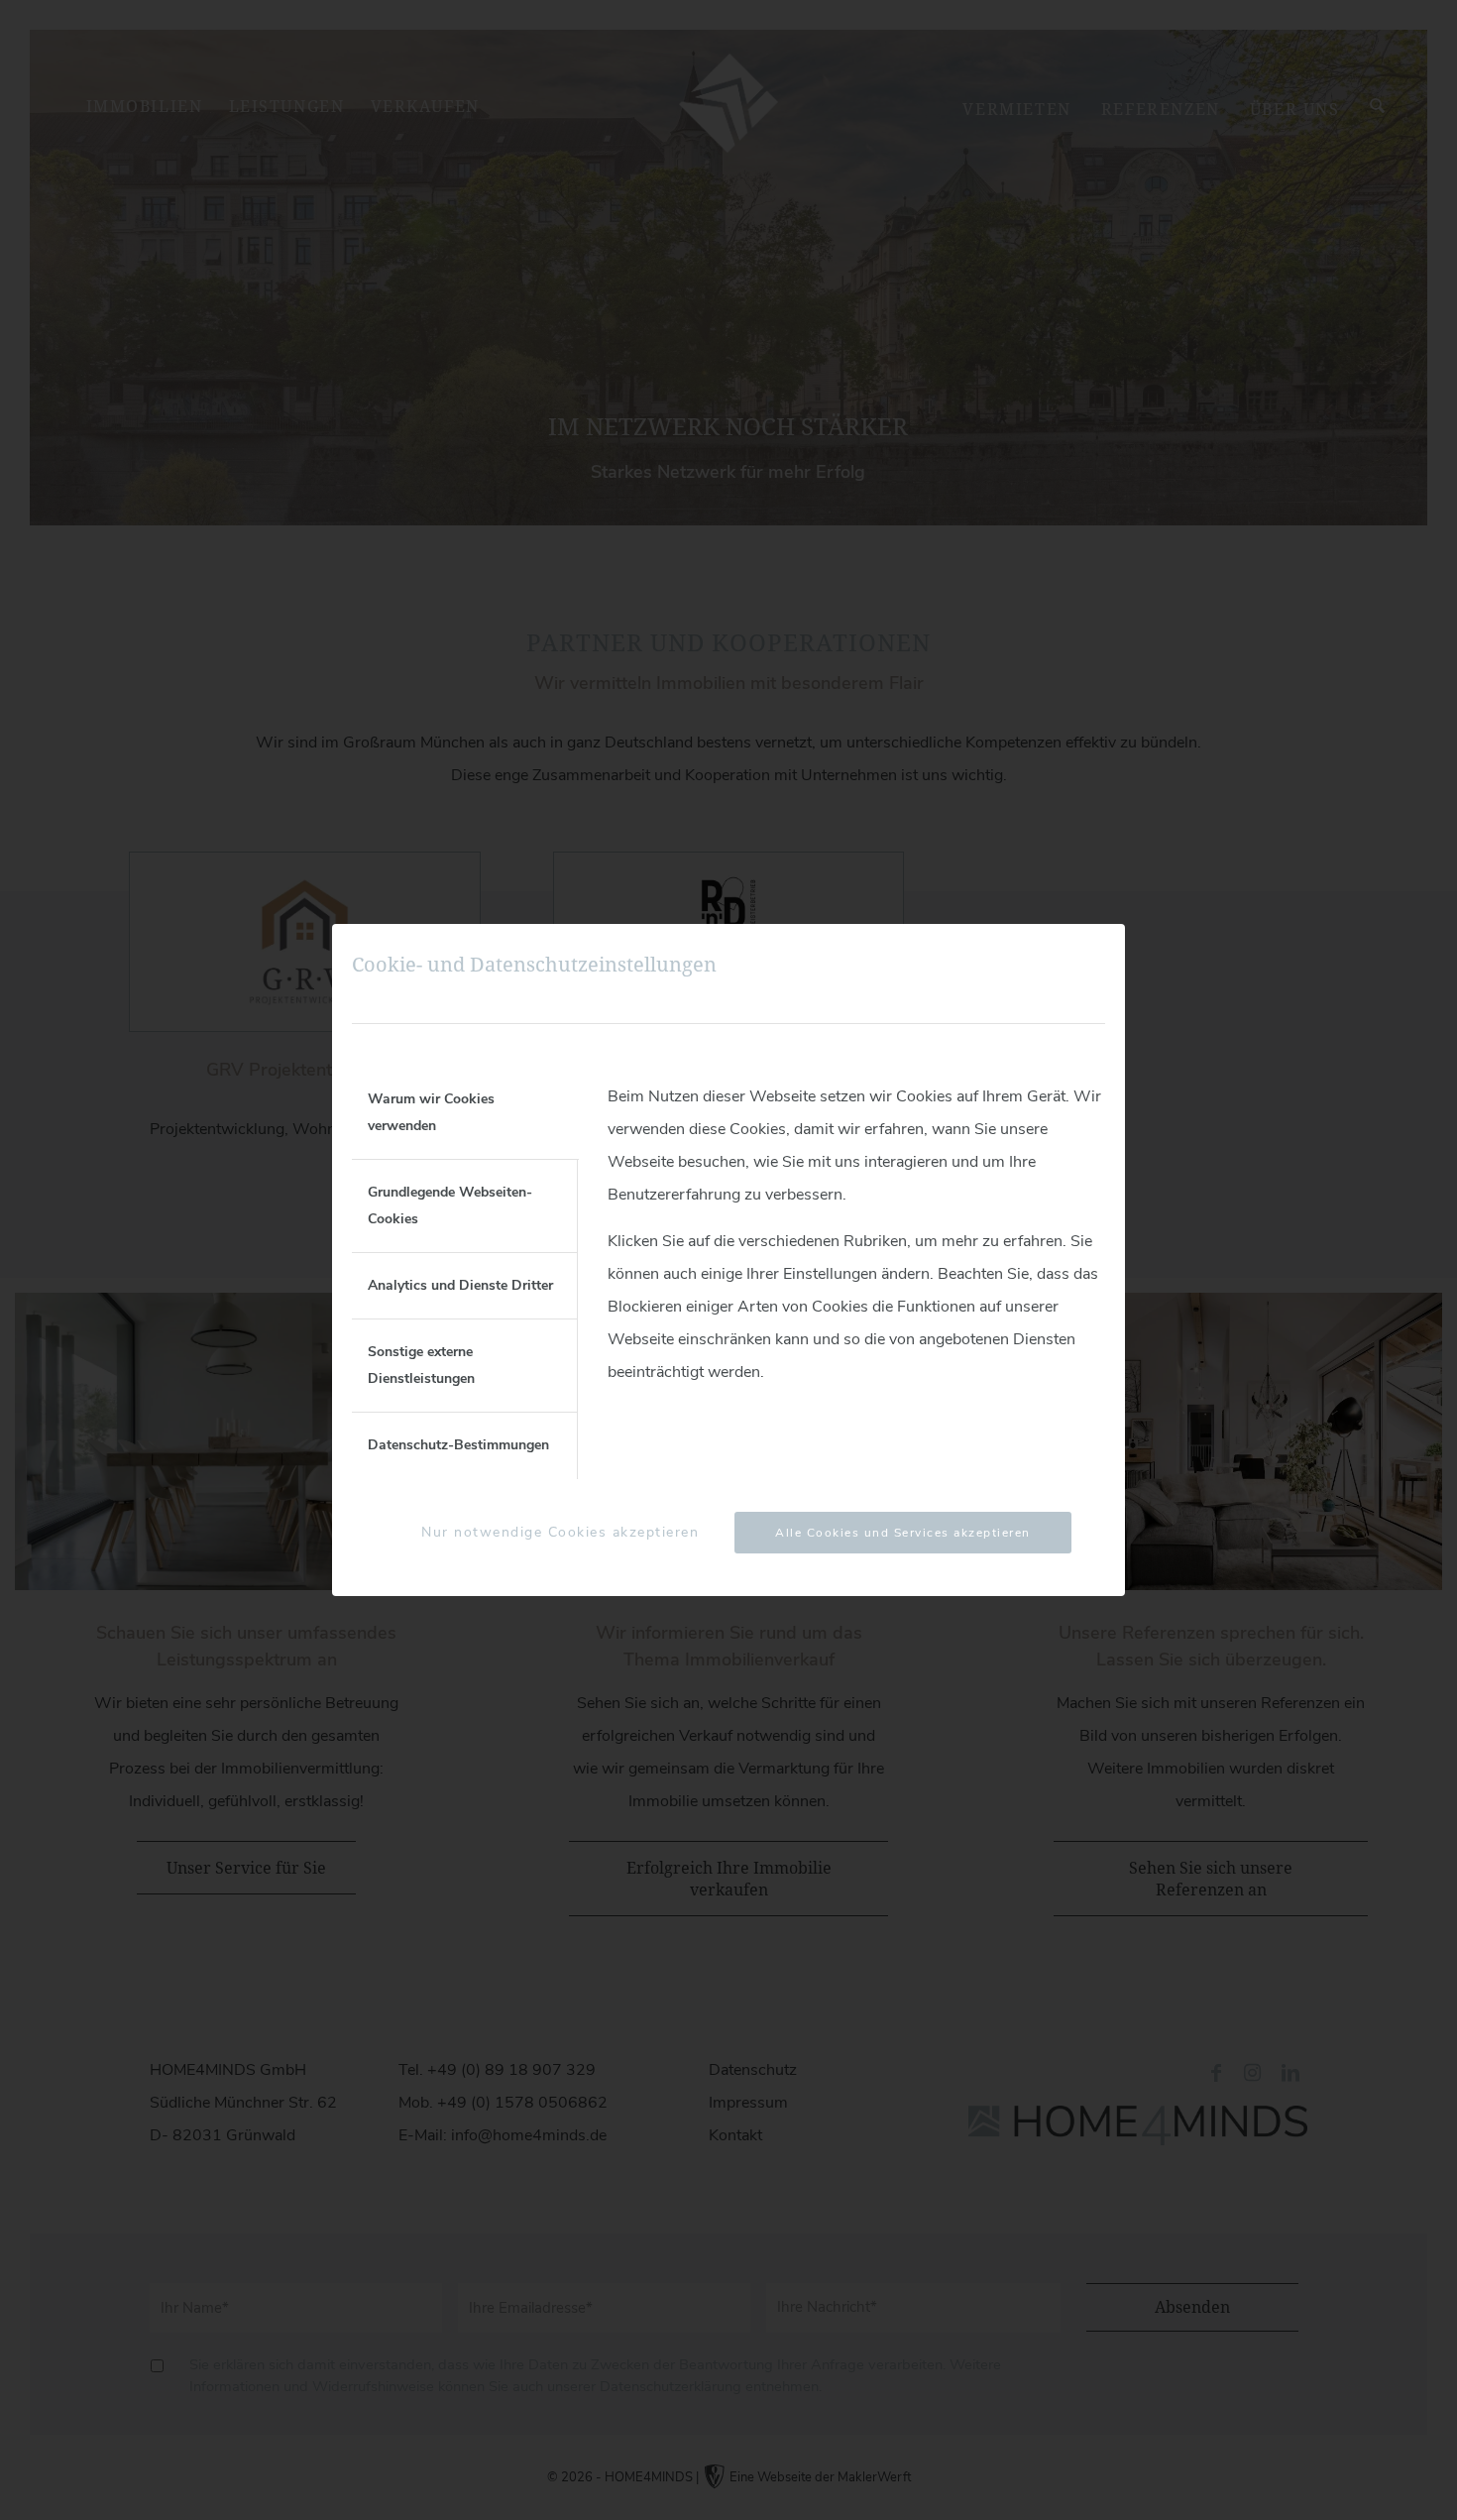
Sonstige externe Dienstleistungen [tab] (421, 1365)
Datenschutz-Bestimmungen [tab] (458, 1445)
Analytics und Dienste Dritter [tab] (460, 1285)
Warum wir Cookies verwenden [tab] (431, 1112)
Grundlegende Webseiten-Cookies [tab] (450, 1205)
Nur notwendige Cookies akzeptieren (560, 1532)
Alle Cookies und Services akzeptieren (903, 1533)
